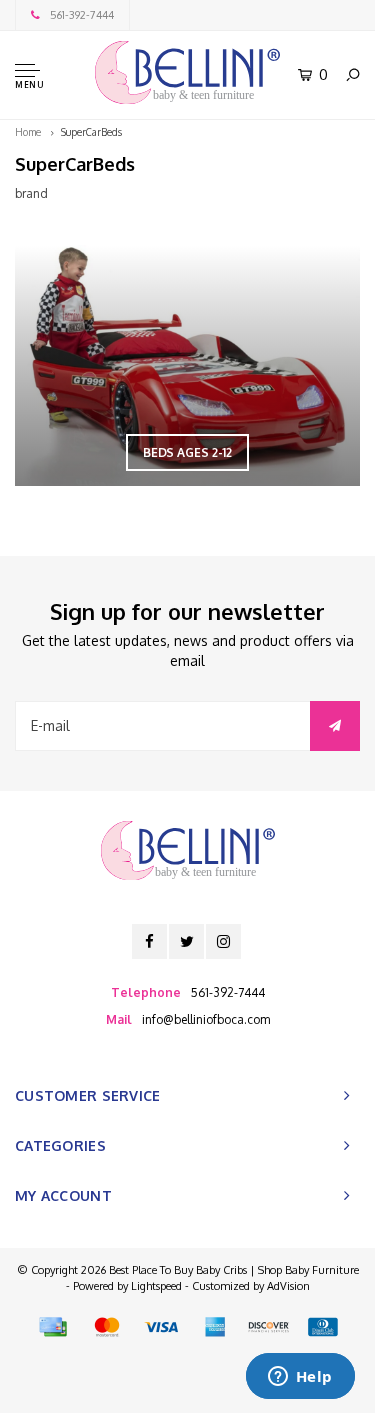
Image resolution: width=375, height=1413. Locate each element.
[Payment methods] (53, 1327)
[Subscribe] (335, 726)
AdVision (288, 1286)
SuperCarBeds (91, 132)
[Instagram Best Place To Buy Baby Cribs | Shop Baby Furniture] (223, 941)
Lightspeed (156, 1286)
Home (28, 132)
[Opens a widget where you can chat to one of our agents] (300, 1378)
